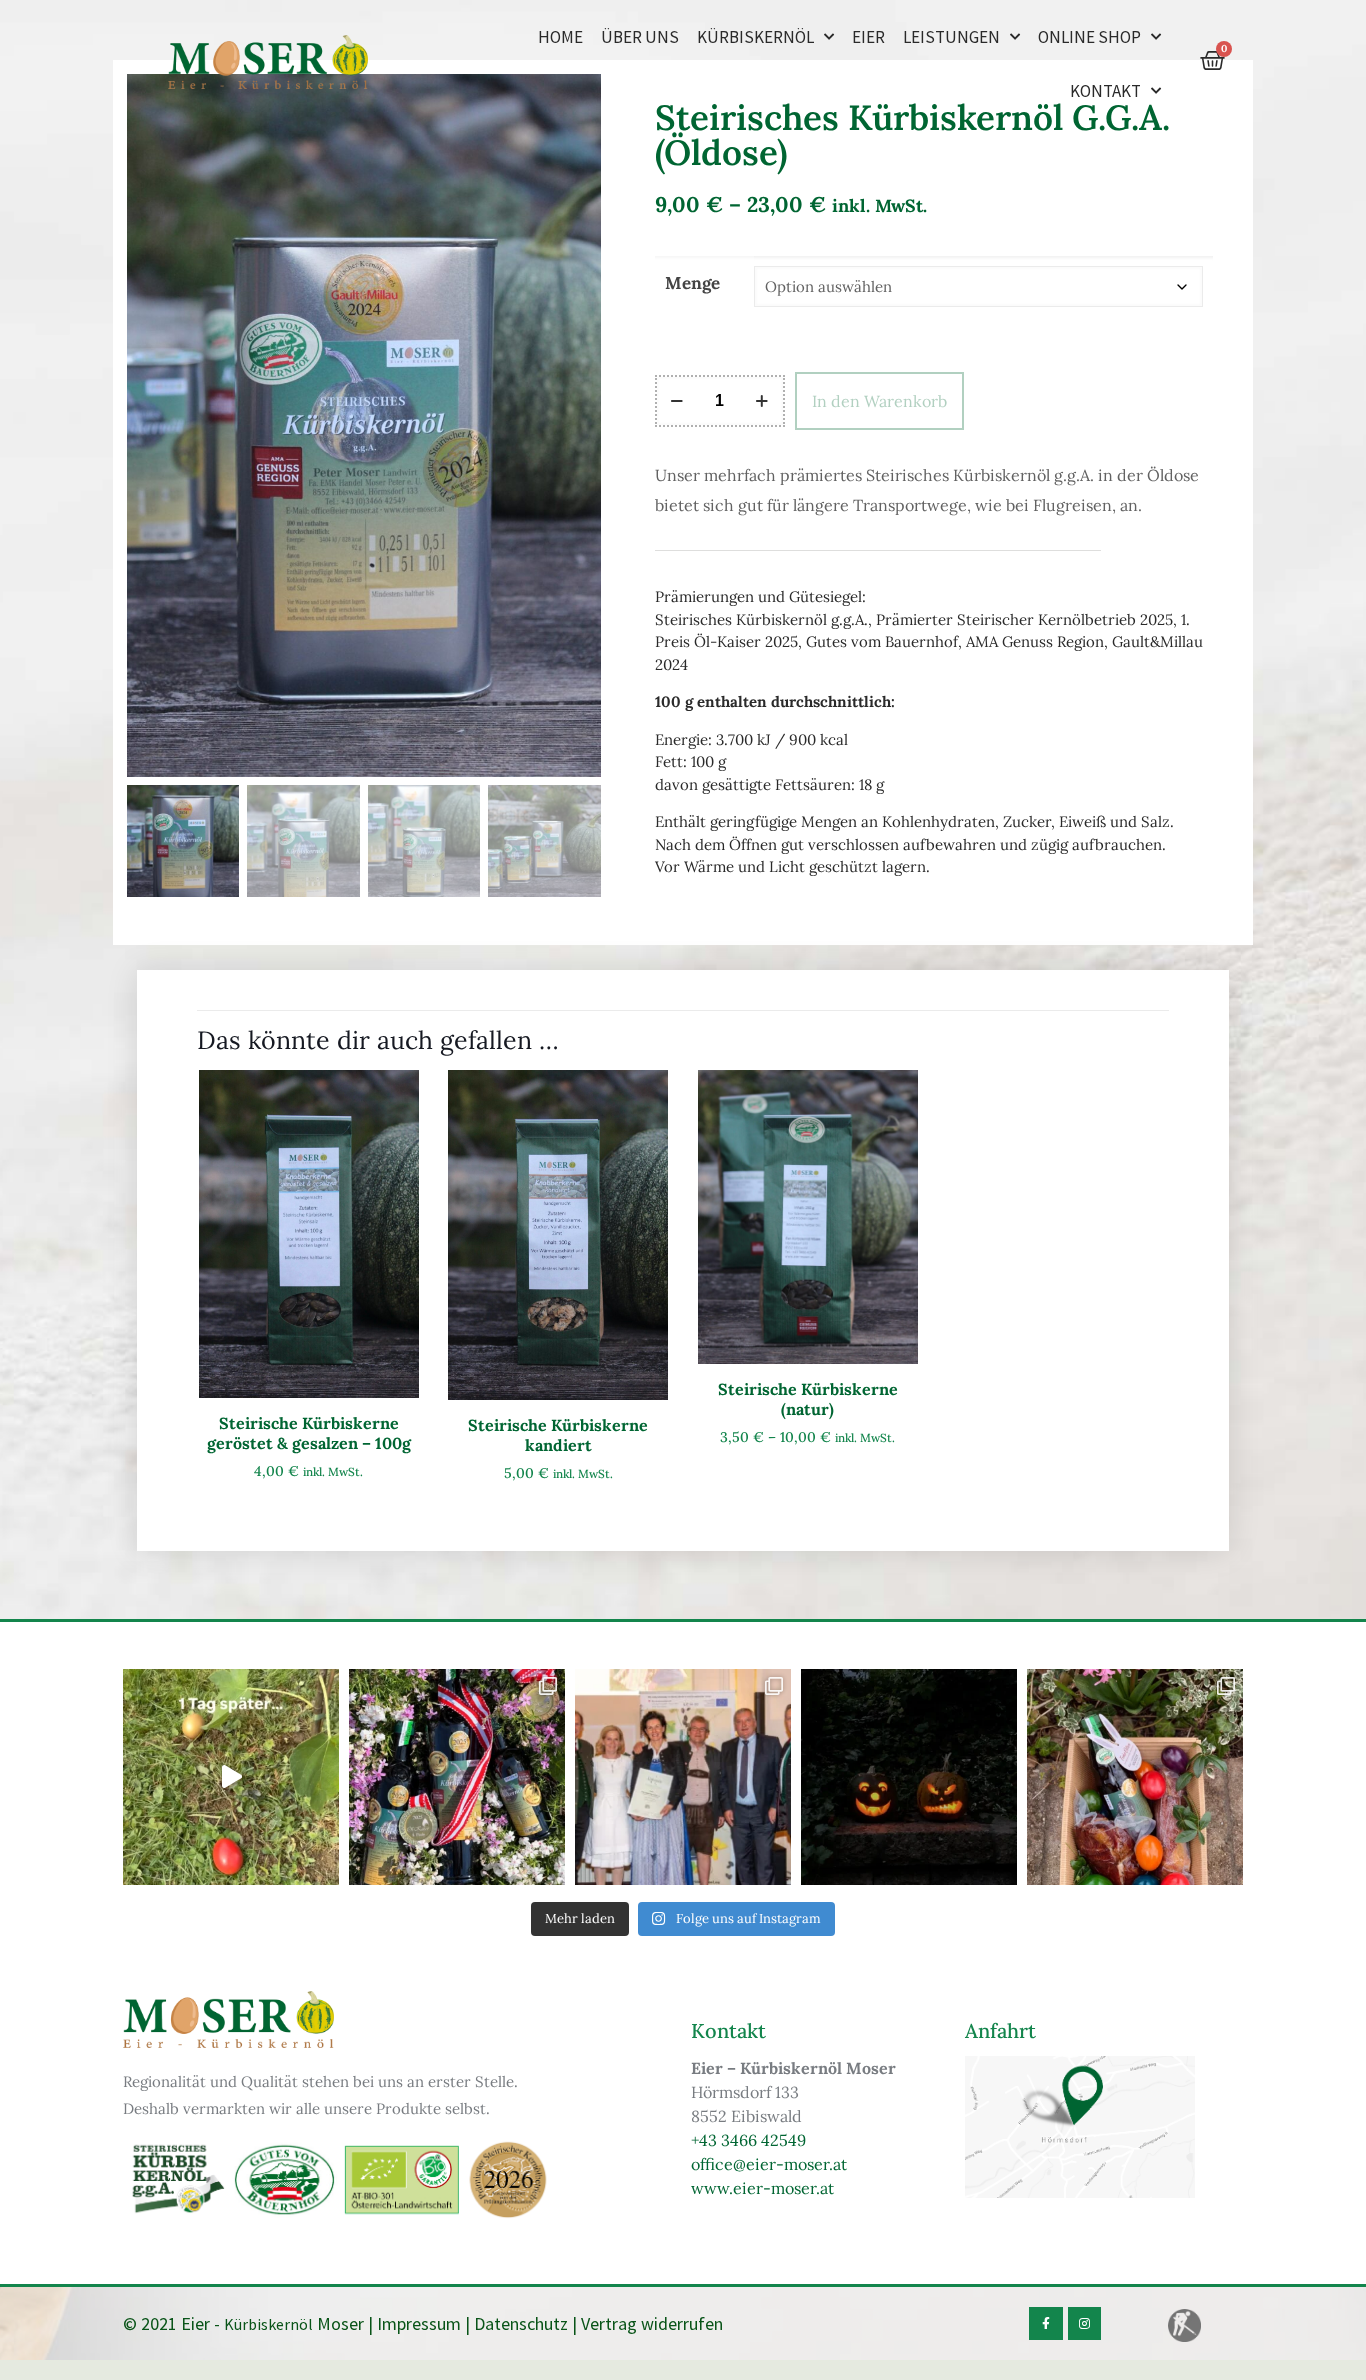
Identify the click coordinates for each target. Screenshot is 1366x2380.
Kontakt (1105, 91)
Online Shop (1089, 37)
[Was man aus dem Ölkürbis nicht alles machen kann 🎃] (909, 1777)
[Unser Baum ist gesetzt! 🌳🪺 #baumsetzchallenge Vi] (231, 1777)
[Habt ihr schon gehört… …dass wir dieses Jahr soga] (457, 1777)
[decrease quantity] (677, 401)
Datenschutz (521, 2323)
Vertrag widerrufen (652, 2323)
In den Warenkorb (879, 401)
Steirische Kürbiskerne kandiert (558, 1435)
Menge (692, 283)
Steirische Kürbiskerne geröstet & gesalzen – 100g (309, 1433)
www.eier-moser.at (762, 2188)
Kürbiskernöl (755, 37)
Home (560, 37)
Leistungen (951, 37)
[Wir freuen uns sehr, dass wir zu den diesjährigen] (683, 1777)
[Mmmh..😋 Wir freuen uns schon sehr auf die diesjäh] (1135, 1777)
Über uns (640, 37)
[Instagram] (1085, 2324)
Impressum (419, 2323)
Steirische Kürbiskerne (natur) (808, 1399)
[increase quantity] (762, 401)
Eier (868, 37)
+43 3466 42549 (748, 2140)
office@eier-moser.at (769, 2164)
